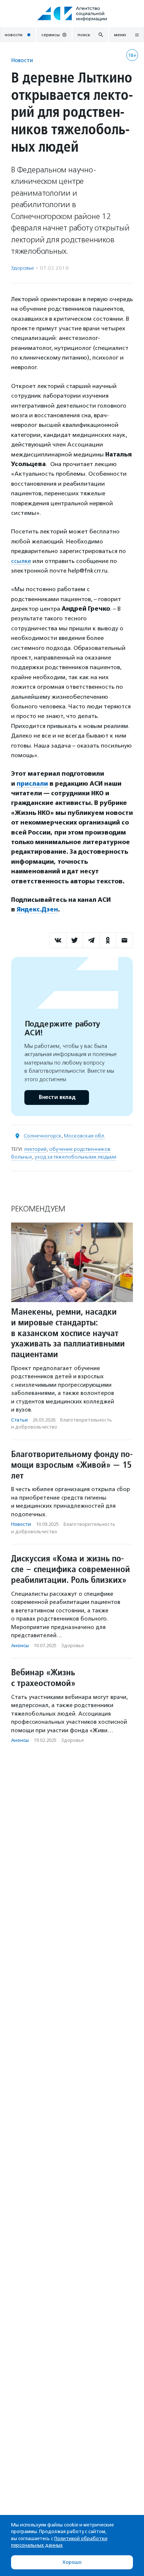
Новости (22, 60)
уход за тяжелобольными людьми (76, 1157)
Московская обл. (85, 1136)
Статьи (19, 1420)
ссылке (21, 561)
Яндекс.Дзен (37, 909)
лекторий (35, 1149)
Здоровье (23, 268)
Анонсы (20, 1646)
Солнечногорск (42, 1136)
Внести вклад (57, 1097)
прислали (32, 784)
